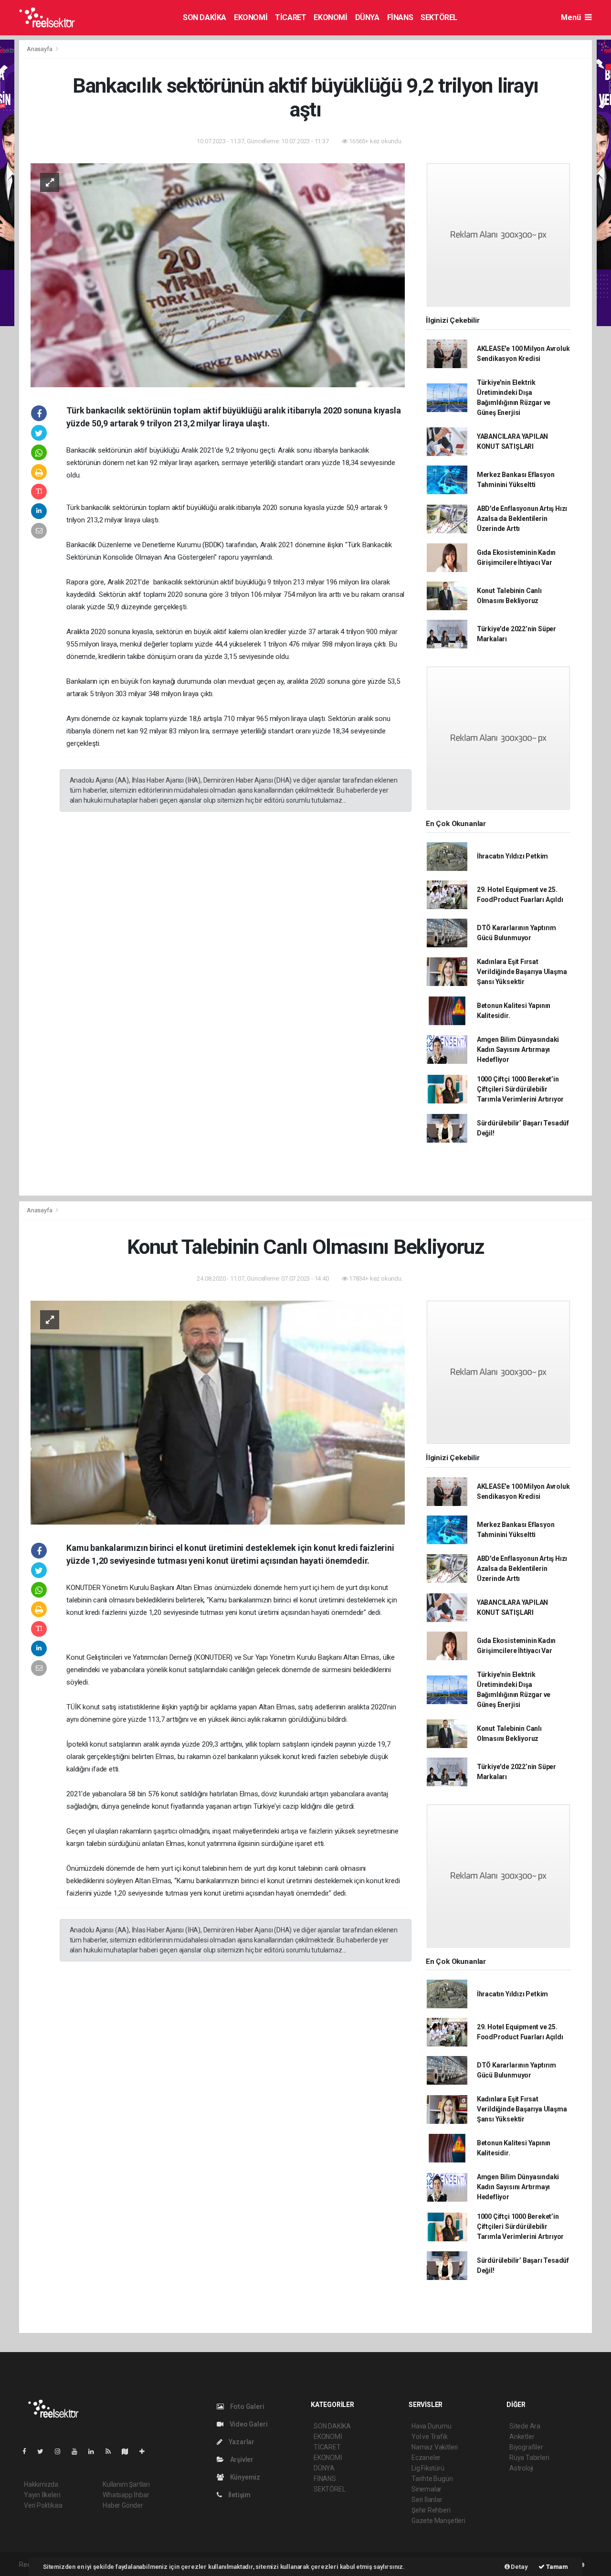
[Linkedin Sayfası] (95, 2451)
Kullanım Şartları (126, 2484)
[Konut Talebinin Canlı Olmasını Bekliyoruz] (218, 1412)
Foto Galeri (247, 2406)
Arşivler (241, 2459)
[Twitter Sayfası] (44, 2451)
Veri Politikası (43, 2505)
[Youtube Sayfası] (78, 2451)
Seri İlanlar (427, 2500)
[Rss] (112, 2451)
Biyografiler (526, 2447)
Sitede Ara (525, 2426)
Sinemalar (427, 2489)
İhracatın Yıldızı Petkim (512, 856)
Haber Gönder (123, 2505)
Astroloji (521, 2468)
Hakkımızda (41, 2484)
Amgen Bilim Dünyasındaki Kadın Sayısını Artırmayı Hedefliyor (518, 1049)
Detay (519, 2567)
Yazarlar (241, 2442)
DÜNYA (367, 17)
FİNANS (400, 17)
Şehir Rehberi (431, 2510)
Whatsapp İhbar (126, 2495)
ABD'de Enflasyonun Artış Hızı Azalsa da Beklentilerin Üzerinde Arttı (522, 519)
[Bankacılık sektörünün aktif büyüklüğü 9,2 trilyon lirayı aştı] (218, 275)
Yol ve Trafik (430, 2437)
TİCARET (290, 17)
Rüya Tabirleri (529, 2458)
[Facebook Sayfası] (28, 2451)
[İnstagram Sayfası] (62, 2451)
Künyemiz (244, 2477)
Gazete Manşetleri (438, 2521)
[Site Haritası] (129, 2451)
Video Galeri (248, 2424)
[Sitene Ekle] (146, 2451)
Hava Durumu (432, 2426)
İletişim (239, 2495)
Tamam (556, 2567)
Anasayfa (40, 49)
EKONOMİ (251, 17)
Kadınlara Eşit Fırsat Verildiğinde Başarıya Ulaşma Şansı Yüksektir (522, 972)
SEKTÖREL (439, 17)
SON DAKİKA (205, 17)
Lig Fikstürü (428, 2468)
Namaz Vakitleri (435, 2447)
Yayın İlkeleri (42, 2495)
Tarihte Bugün (432, 2479)
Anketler (522, 2437)
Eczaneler (426, 2458)
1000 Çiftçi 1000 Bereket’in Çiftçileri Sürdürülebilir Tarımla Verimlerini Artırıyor (520, 1089)
